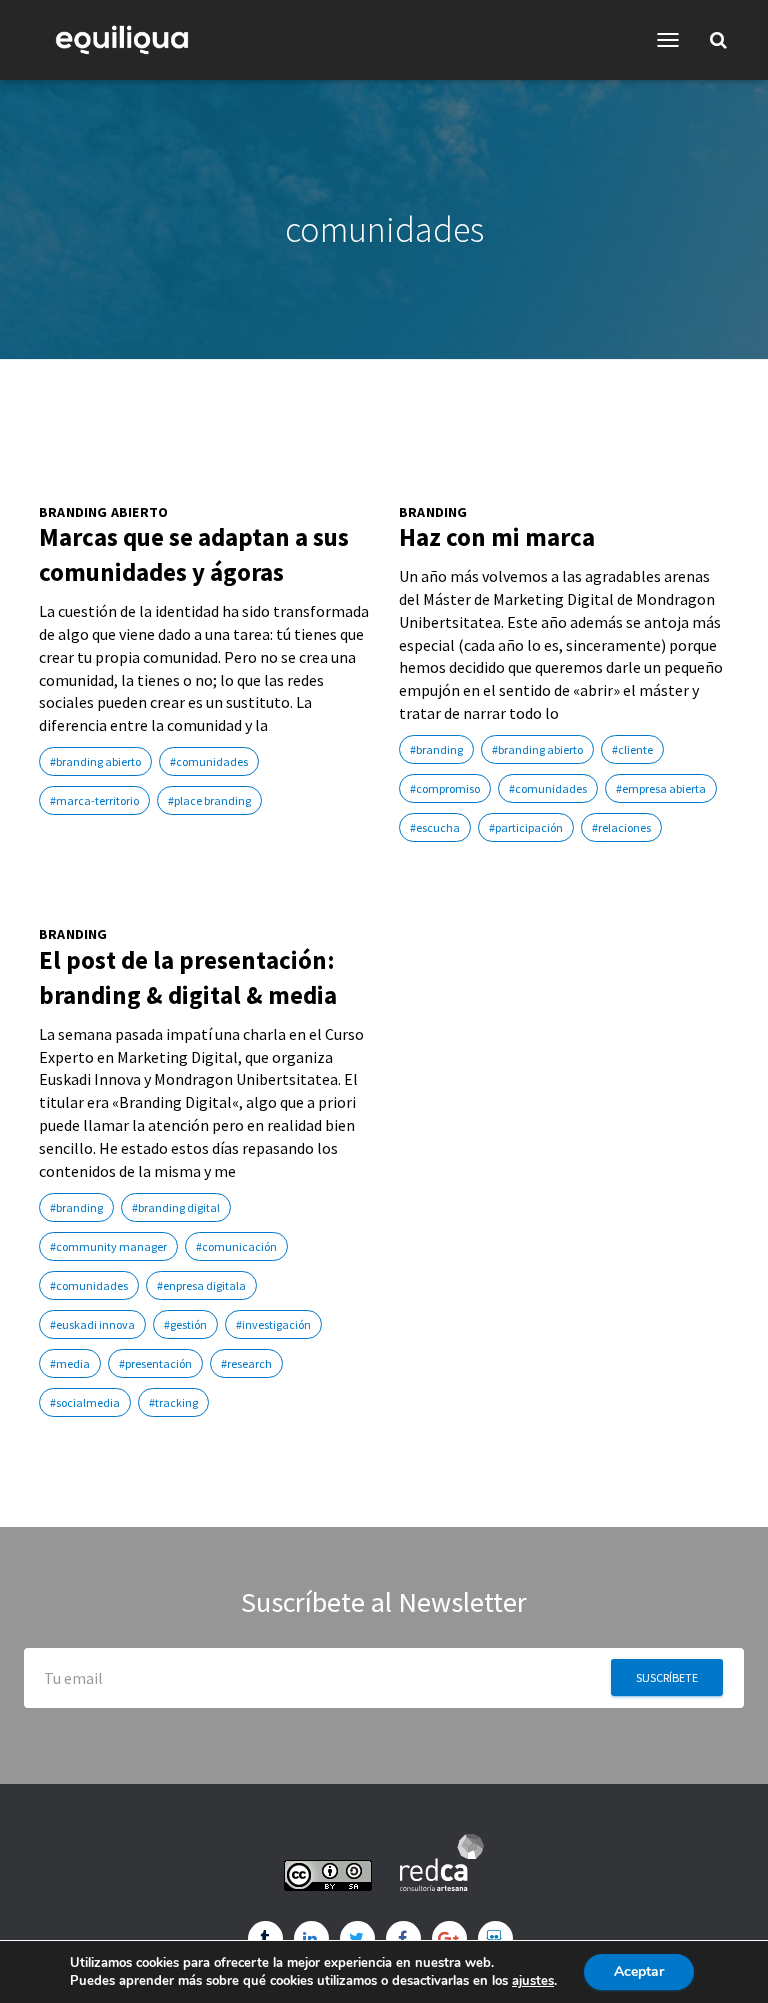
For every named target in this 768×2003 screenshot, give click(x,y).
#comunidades (209, 761)
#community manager (108, 1246)
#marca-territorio (94, 800)
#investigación (273, 1324)
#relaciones (621, 827)
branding (433, 512)
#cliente (632, 749)
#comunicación (236, 1246)
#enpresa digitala (201, 1285)
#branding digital (176, 1207)
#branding (436, 749)
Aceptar (639, 1971)
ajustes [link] (533, 1981)
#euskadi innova (92, 1324)
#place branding (209, 800)
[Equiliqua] (129, 40)
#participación (526, 827)
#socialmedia (85, 1402)
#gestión (185, 1324)
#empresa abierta (661, 788)
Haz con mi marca (497, 537)
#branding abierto (95, 761)
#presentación (155, 1363)
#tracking (173, 1402)
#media (70, 1363)
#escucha (435, 827)
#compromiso (445, 788)
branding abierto (103, 512)
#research (246, 1363)
